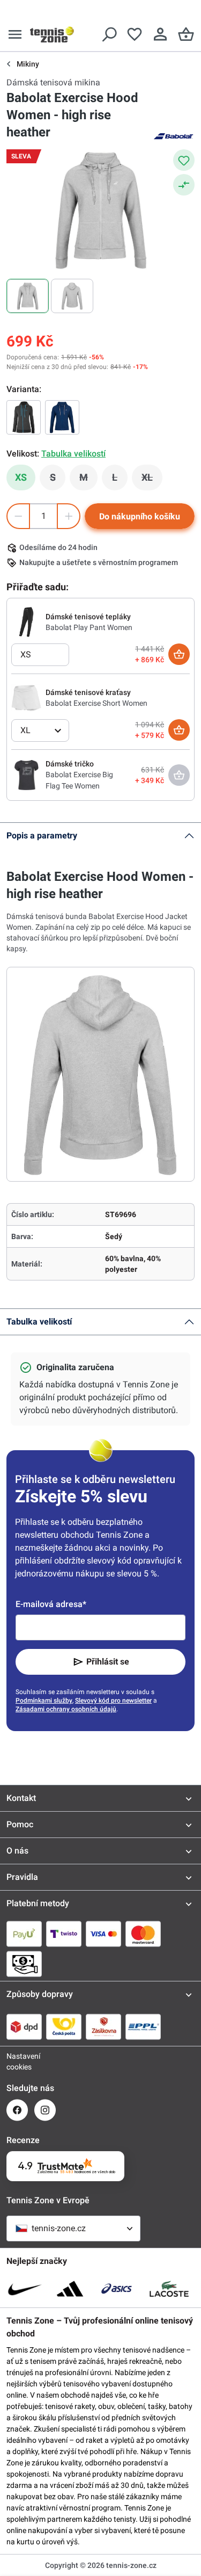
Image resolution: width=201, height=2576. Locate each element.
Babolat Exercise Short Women (96, 703)
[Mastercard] (143, 1934)
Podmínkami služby (44, 1701)
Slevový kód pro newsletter (113, 1701)
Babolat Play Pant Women (89, 627)
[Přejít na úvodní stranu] (52, 34)
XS (21, 477)
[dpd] (24, 2027)
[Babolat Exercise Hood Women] (24, 417)
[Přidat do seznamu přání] (184, 160)
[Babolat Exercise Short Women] (26, 697)
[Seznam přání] (135, 34)
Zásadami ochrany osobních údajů (66, 1709)
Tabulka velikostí (39, 1322)
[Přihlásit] (160, 34)
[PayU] (24, 1934)
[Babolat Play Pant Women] (26, 621)
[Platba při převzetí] (24, 1964)
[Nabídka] (15, 34)
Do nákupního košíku (140, 516)
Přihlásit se (108, 1662)
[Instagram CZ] (45, 2110)
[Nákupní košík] (186, 34)
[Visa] (103, 1934)
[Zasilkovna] (103, 2027)
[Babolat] (173, 135)
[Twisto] (64, 1934)
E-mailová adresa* (51, 1604)
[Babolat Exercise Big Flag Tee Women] (26, 775)
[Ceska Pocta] (64, 2027)
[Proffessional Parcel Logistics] (143, 2027)
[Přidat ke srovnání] (184, 185)
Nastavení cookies (17, 2061)
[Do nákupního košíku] (179, 654)
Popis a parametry (42, 835)
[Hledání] (109, 34)
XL (152, 480)
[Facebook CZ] (17, 2110)
